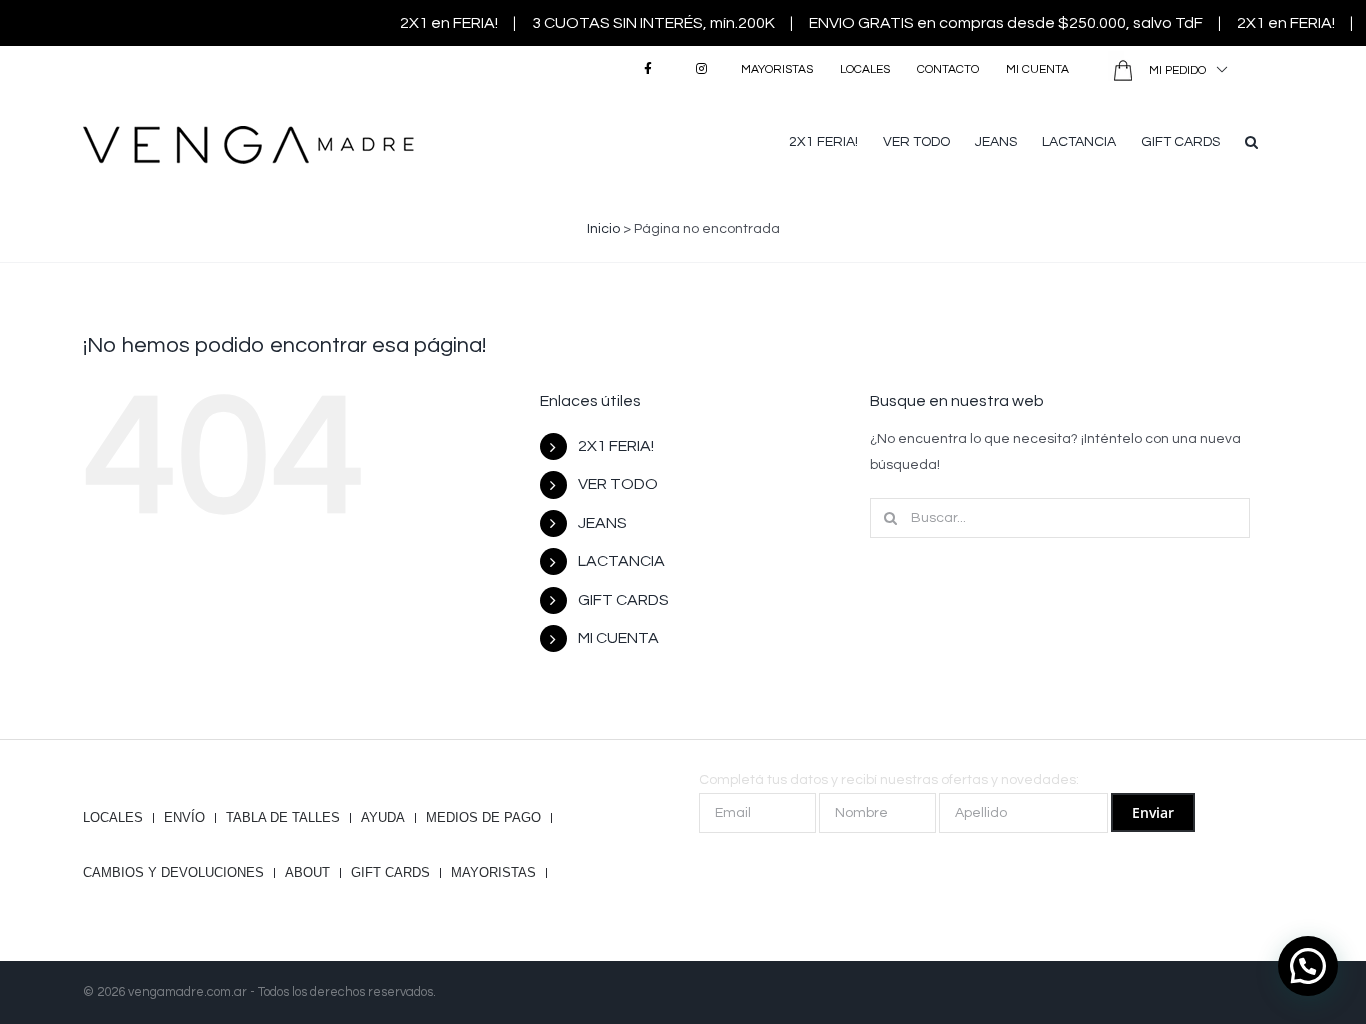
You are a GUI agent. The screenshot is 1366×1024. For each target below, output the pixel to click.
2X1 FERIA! (616, 446)
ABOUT (307, 873)
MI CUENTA (618, 638)
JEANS (602, 523)
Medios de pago (483, 818)
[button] (1251, 140)
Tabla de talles (283, 818)
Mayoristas (493, 873)
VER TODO (618, 484)
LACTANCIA (621, 561)
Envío (184, 818)
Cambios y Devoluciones (173, 873)
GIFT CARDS (623, 600)
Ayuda (383, 818)
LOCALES (113, 818)
